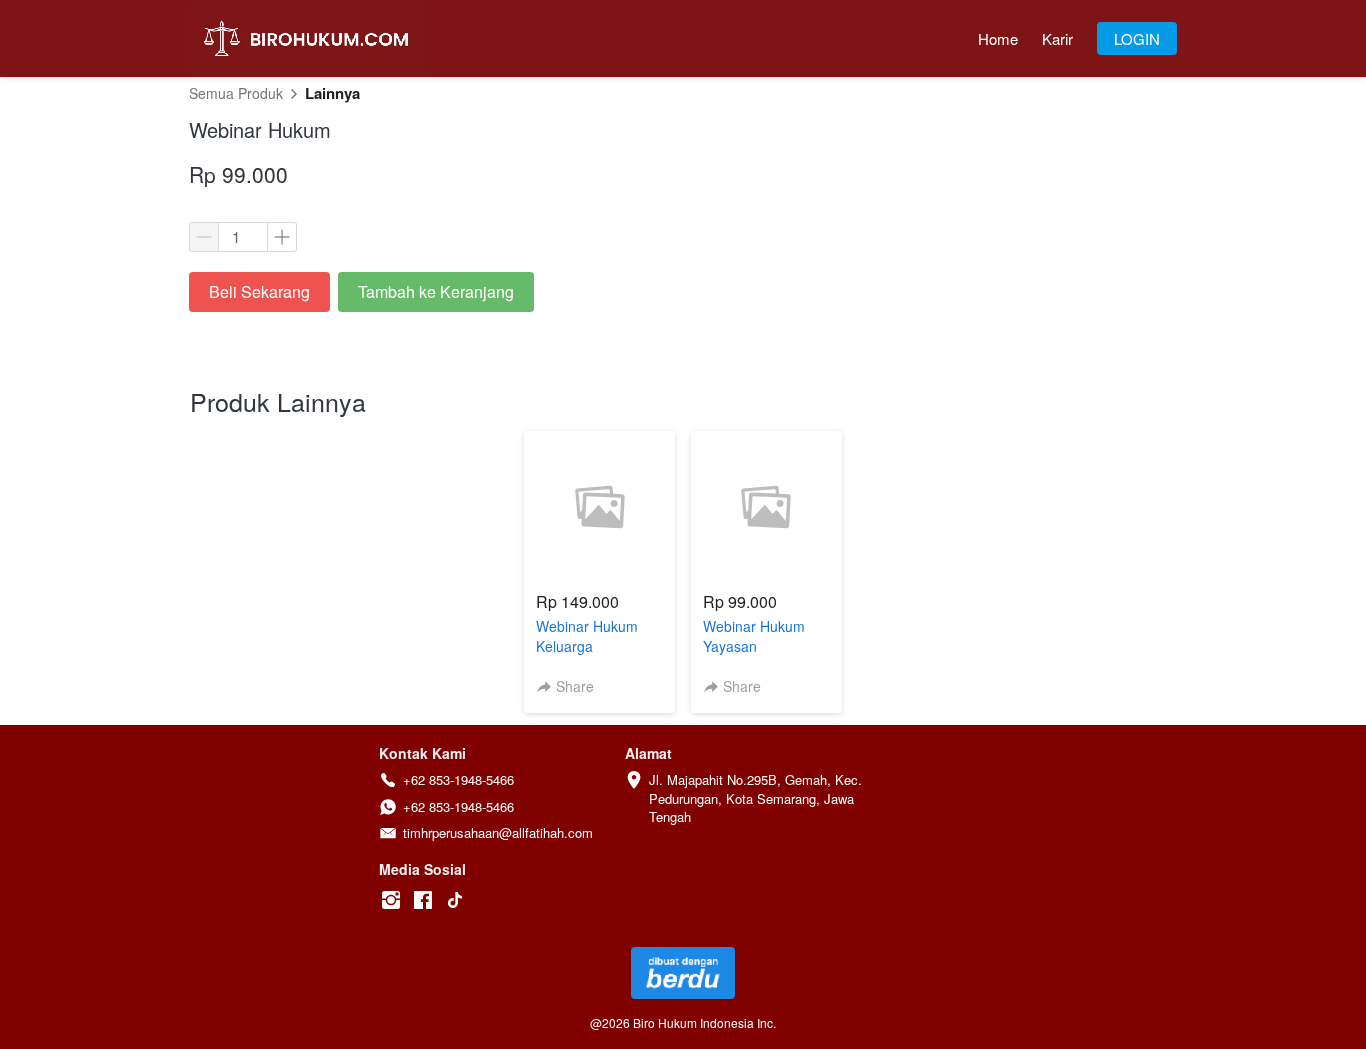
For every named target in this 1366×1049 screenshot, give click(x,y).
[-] (391, 900)
